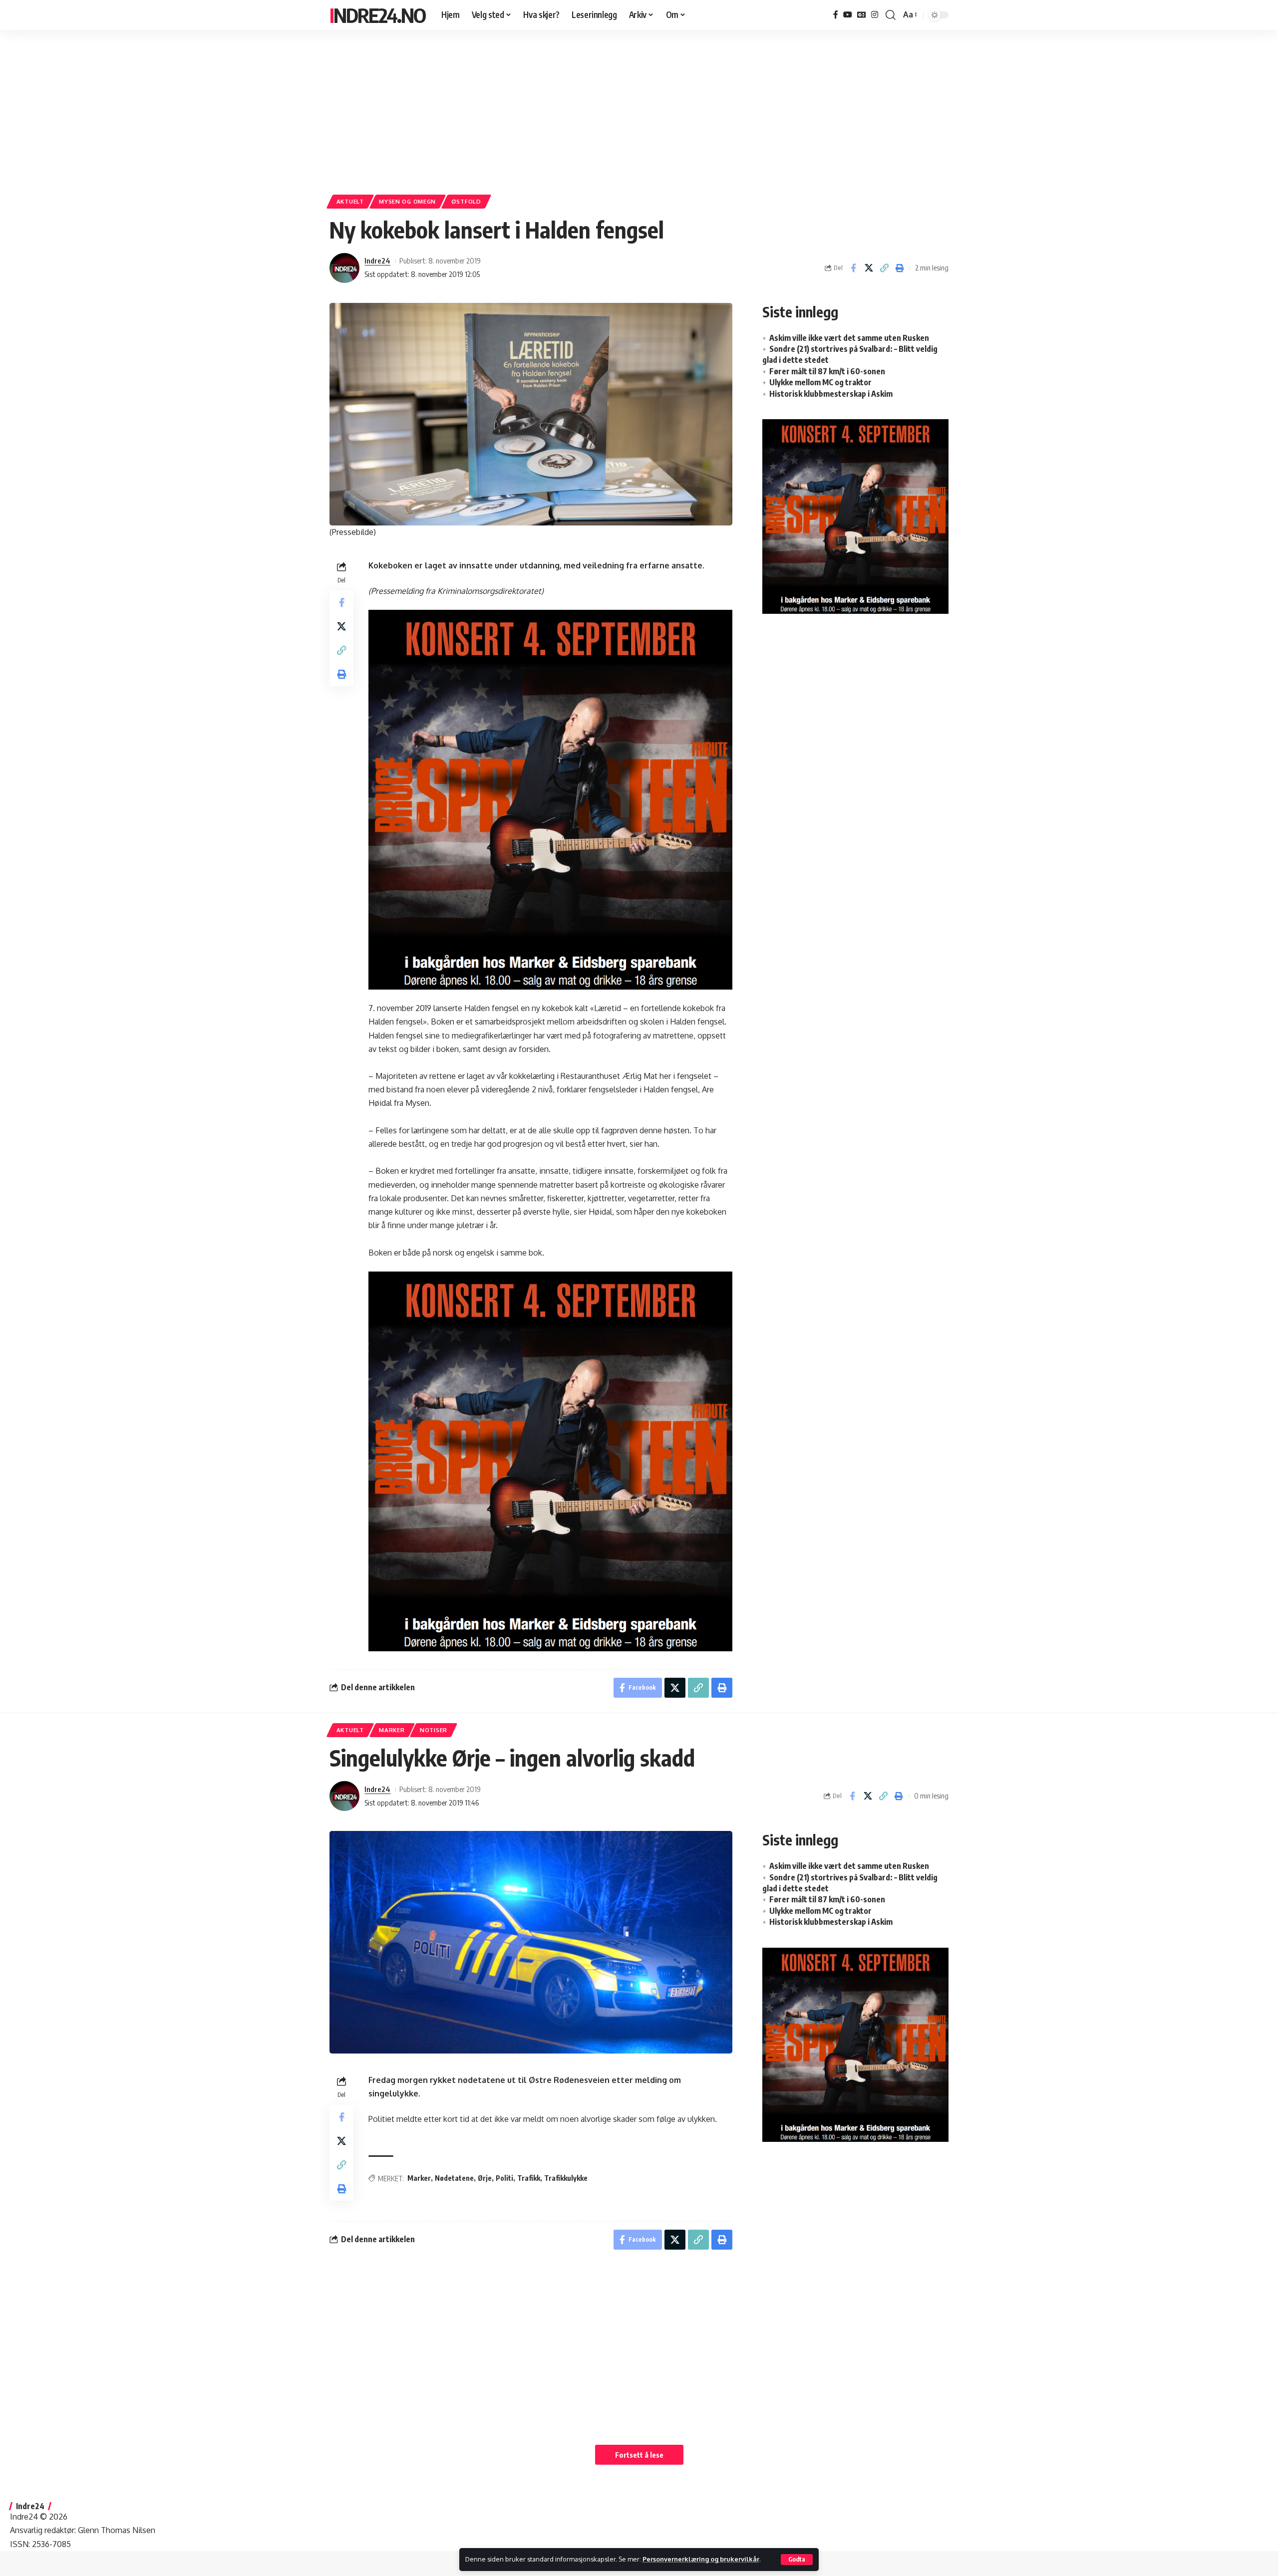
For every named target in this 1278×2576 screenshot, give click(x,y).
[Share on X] (869, 268)
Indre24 (377, 260)
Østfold (466, 201)
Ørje (485, 2178)
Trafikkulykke (566, 2178)
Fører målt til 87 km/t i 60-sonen (827, 371)
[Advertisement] (639, 107)
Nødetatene (454, 2178)
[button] (797, 2560)
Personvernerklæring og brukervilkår (701, 2559)
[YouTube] (848, 15)
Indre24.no (377, 15)
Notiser (434, 1730)
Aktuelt (350, 201)
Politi (504, 2178)
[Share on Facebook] (853, 268)
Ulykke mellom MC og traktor (820, 382)
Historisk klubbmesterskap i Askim (831, 394)
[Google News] (862, 15)
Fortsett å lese (639, 2455)
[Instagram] (875, 15)
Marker (392, 1730)
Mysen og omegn (407, 201)
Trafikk (529, 2178)
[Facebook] (836, 15)
